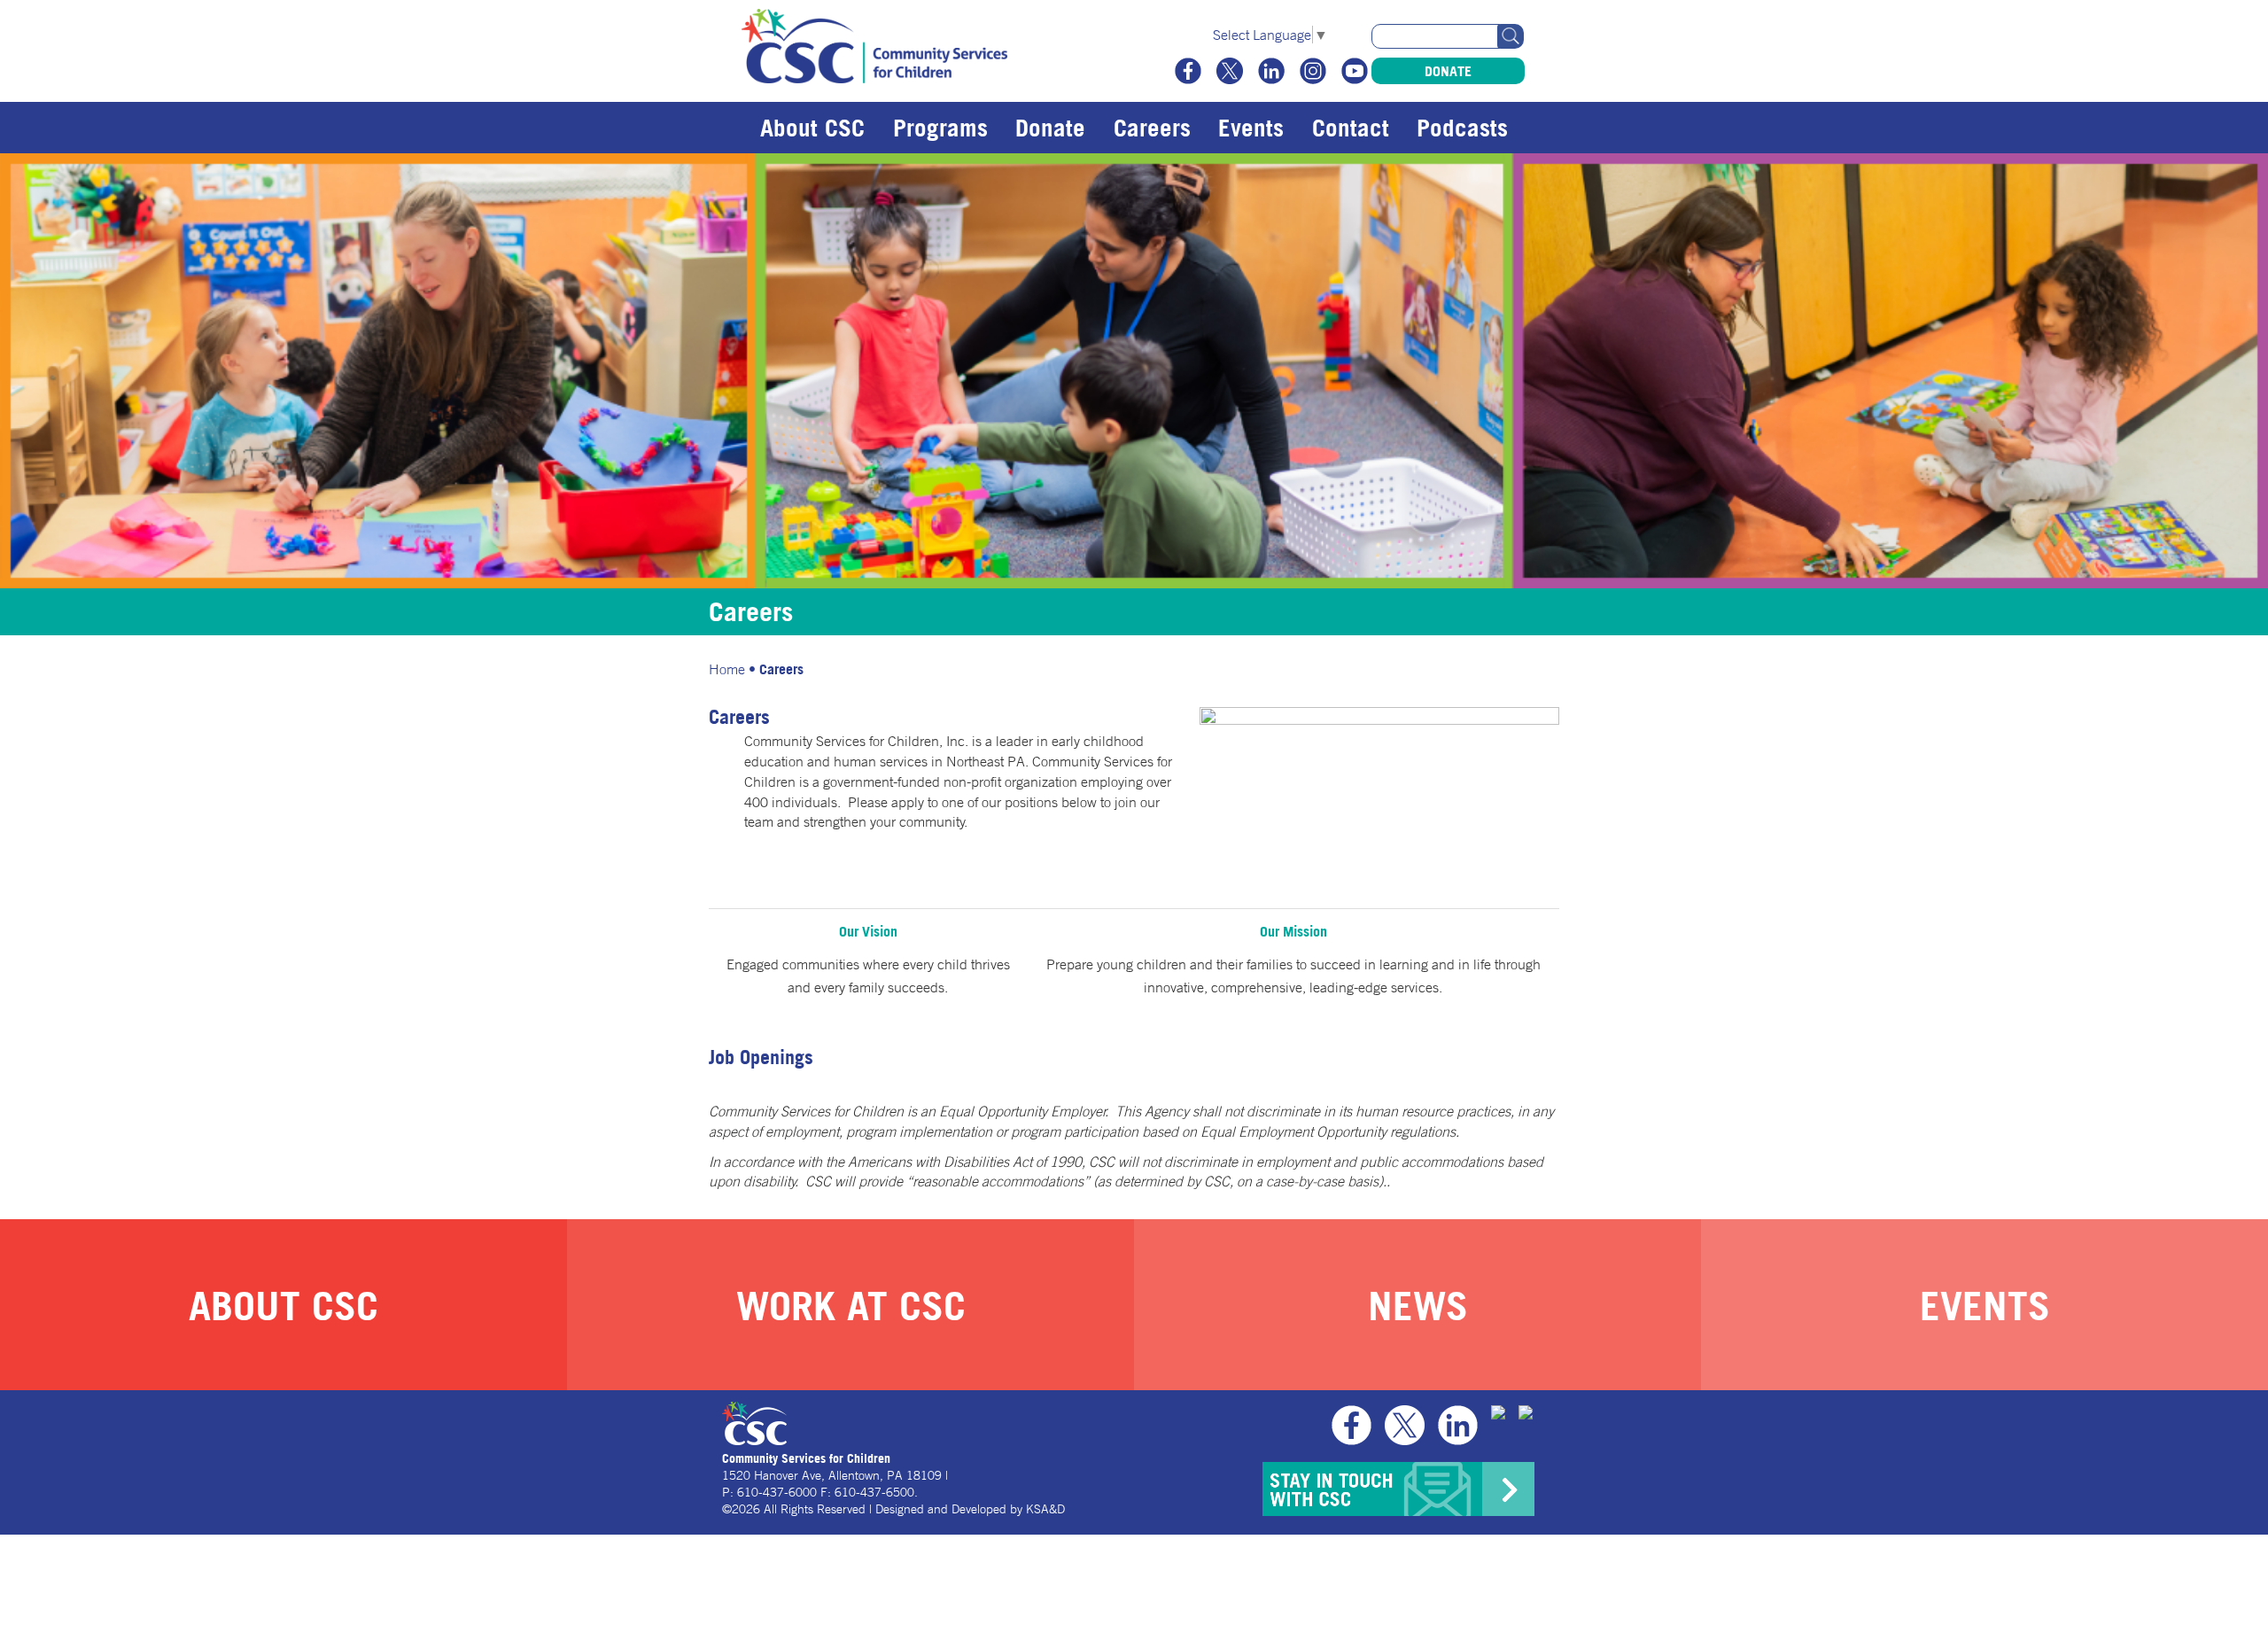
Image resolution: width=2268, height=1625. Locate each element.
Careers (1152, 128)
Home (727, 669)
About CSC (812, 128)
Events (1251, 128)
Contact (1351, 128)
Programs (940, 128)
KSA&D (1045, 1509)
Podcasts (1462, 128)
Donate (1448, 71)
